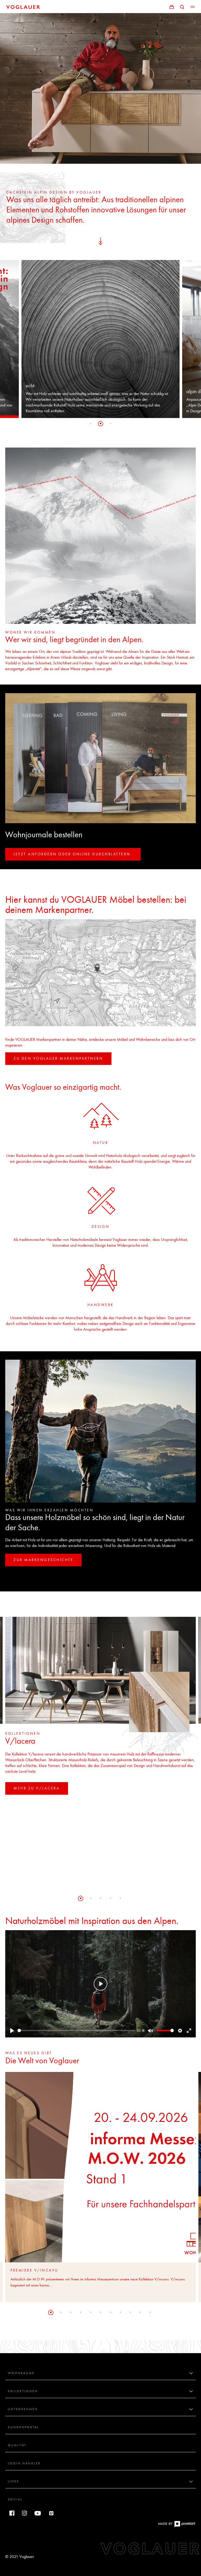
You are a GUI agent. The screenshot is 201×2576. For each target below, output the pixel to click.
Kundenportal (23, 2427)
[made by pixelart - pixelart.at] (177, 2527)
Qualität (17, 2445)
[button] (91, 423)
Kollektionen (23, 2391)
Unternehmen (23, 2409)
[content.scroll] (100, 240)
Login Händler (24, 2464)
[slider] (76, 2031)
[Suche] (182, 6)
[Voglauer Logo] (23, 7)
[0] (172, 6)
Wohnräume (21, 2373)
